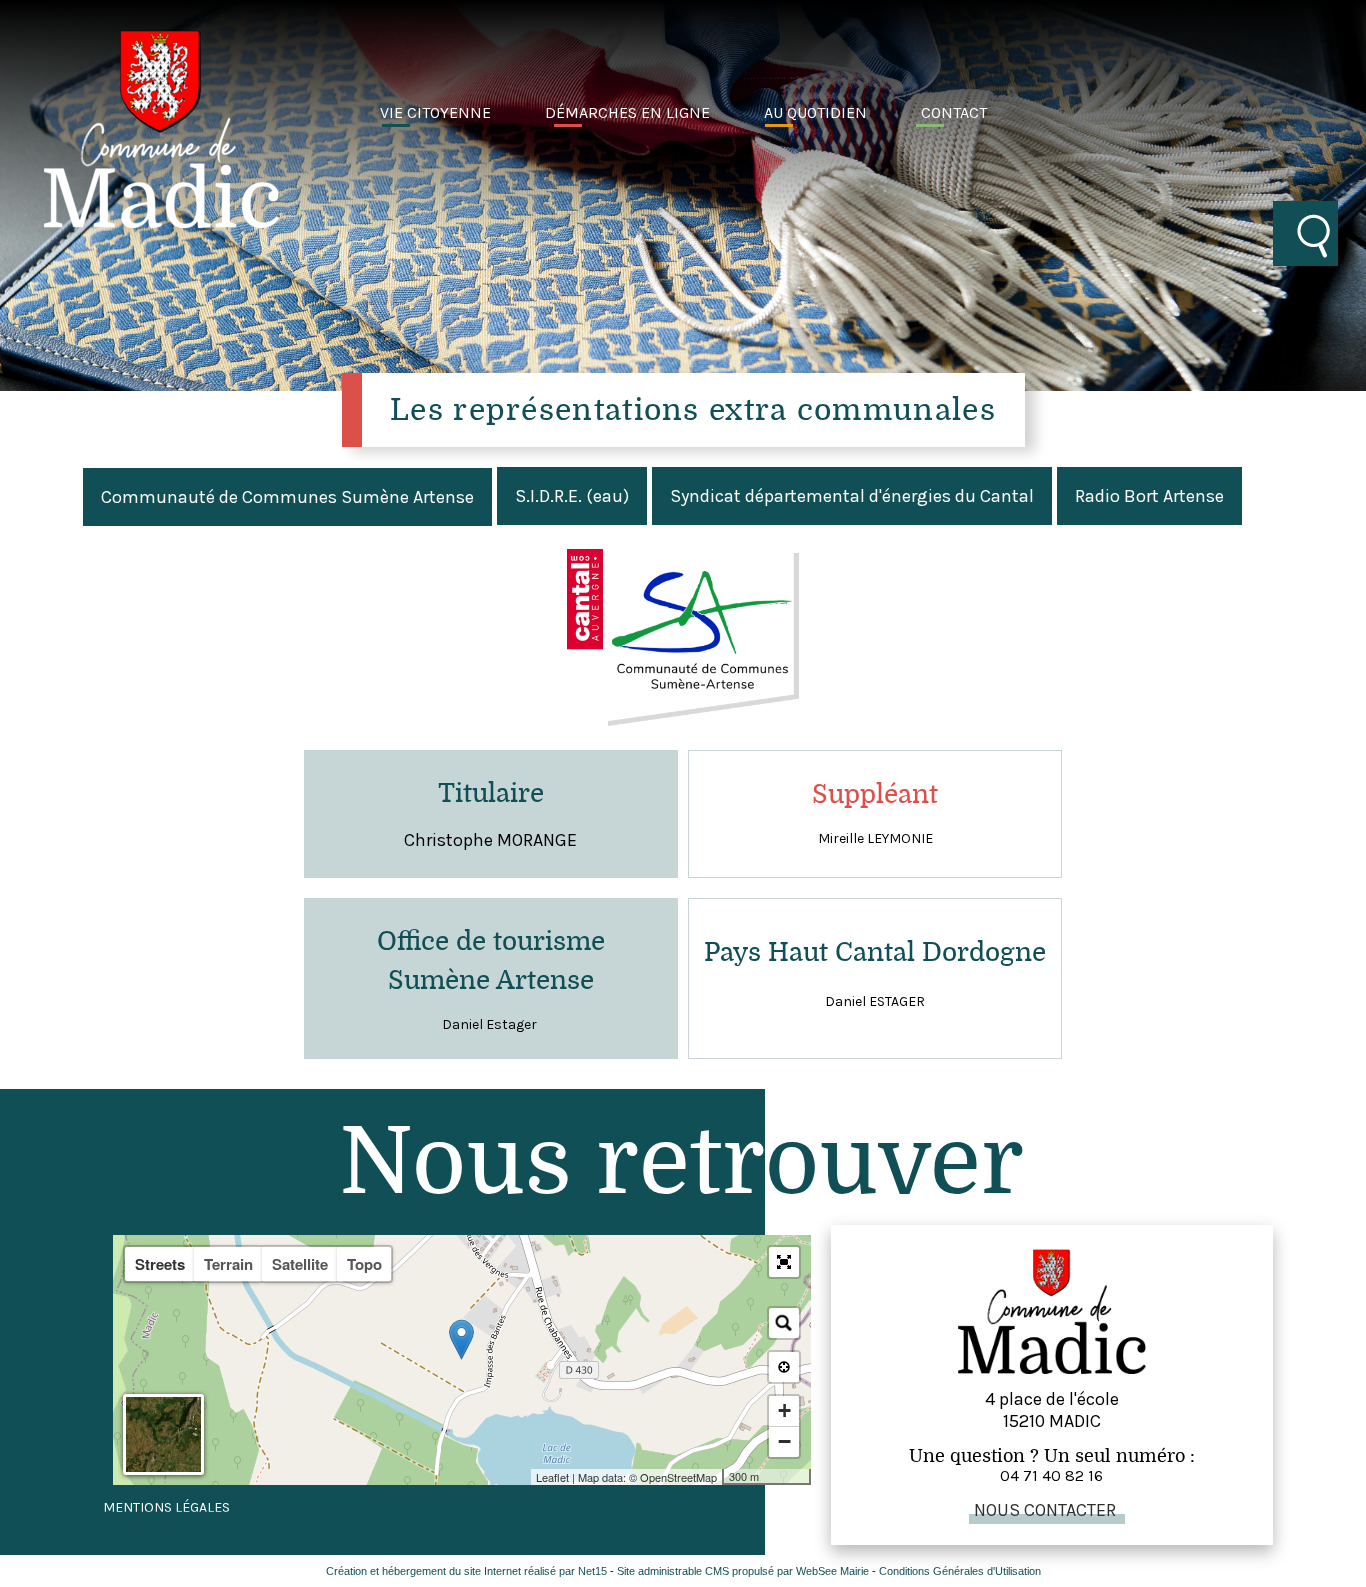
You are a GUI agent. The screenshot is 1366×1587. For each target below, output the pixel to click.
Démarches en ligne (627, 112)
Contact (954, 112)
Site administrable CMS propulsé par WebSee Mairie (743, 1571)
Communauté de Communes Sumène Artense (287, 497)
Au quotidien (815, 112)
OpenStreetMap (678, 1477)
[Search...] (784, 1323)
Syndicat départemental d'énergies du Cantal (852, 496)
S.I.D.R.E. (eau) (572, 496)
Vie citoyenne (435, 112)
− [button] (784, 1441)
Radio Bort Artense (1149, 496)
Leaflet (552, 1477)
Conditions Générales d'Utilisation (960, 1571)
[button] (784, 1262)
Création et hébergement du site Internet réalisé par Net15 (466, 1571)
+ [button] (784, 1410)
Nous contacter (1045, 1510)
